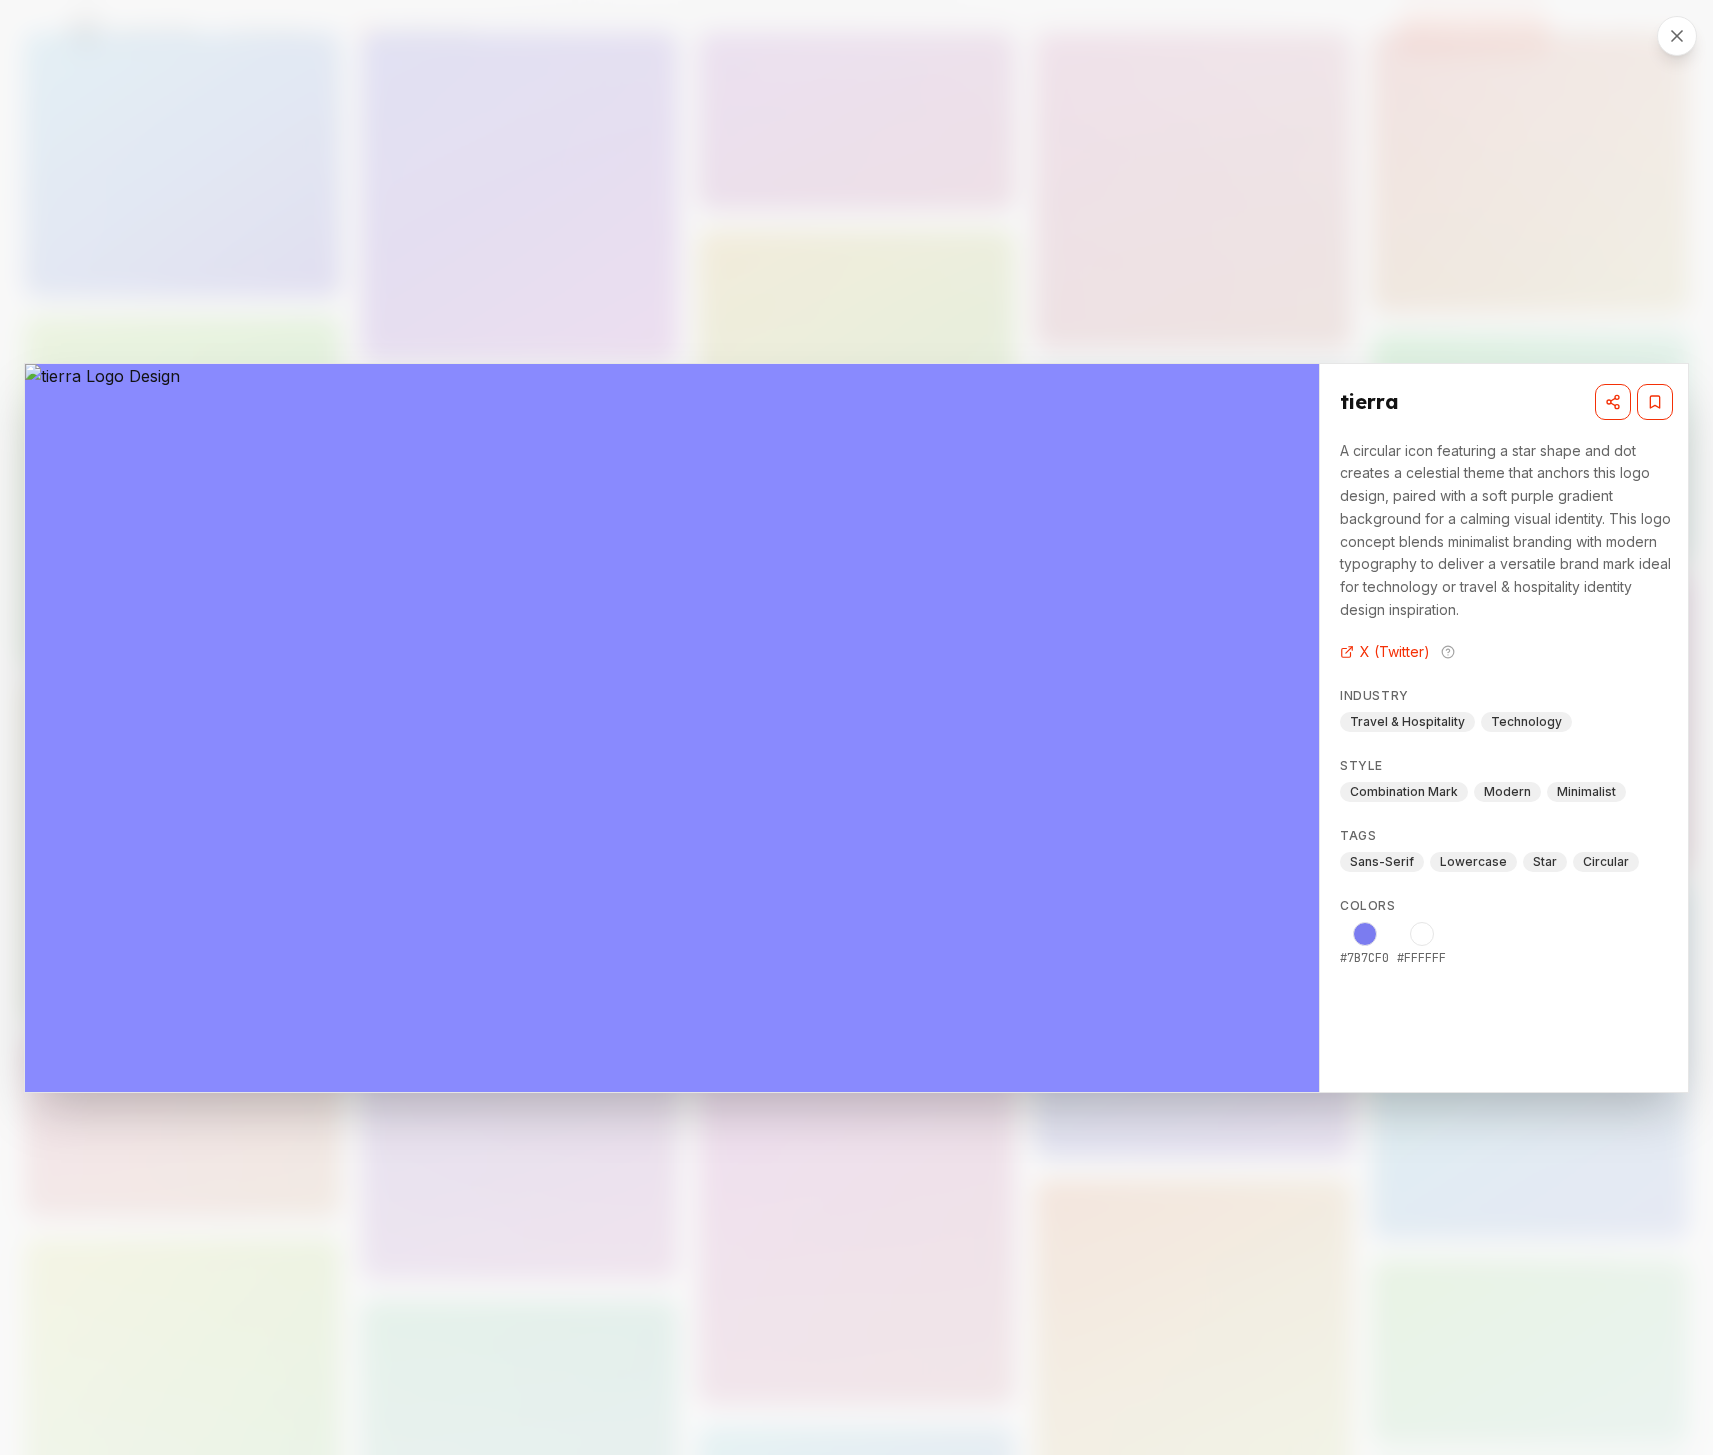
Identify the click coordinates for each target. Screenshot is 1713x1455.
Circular (1606, 861)
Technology (1526, 721)
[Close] (1677, 36)
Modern (1507, 791)
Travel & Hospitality (1407, 721)
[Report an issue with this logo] (1448, 652)
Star (1545, 861)
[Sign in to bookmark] (1655, 402)
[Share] (1613, 402)
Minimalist (1586, 791)
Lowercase (1473, 861)
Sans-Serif (1382, 861)
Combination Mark (1404, 791)
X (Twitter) (1395, 651)
